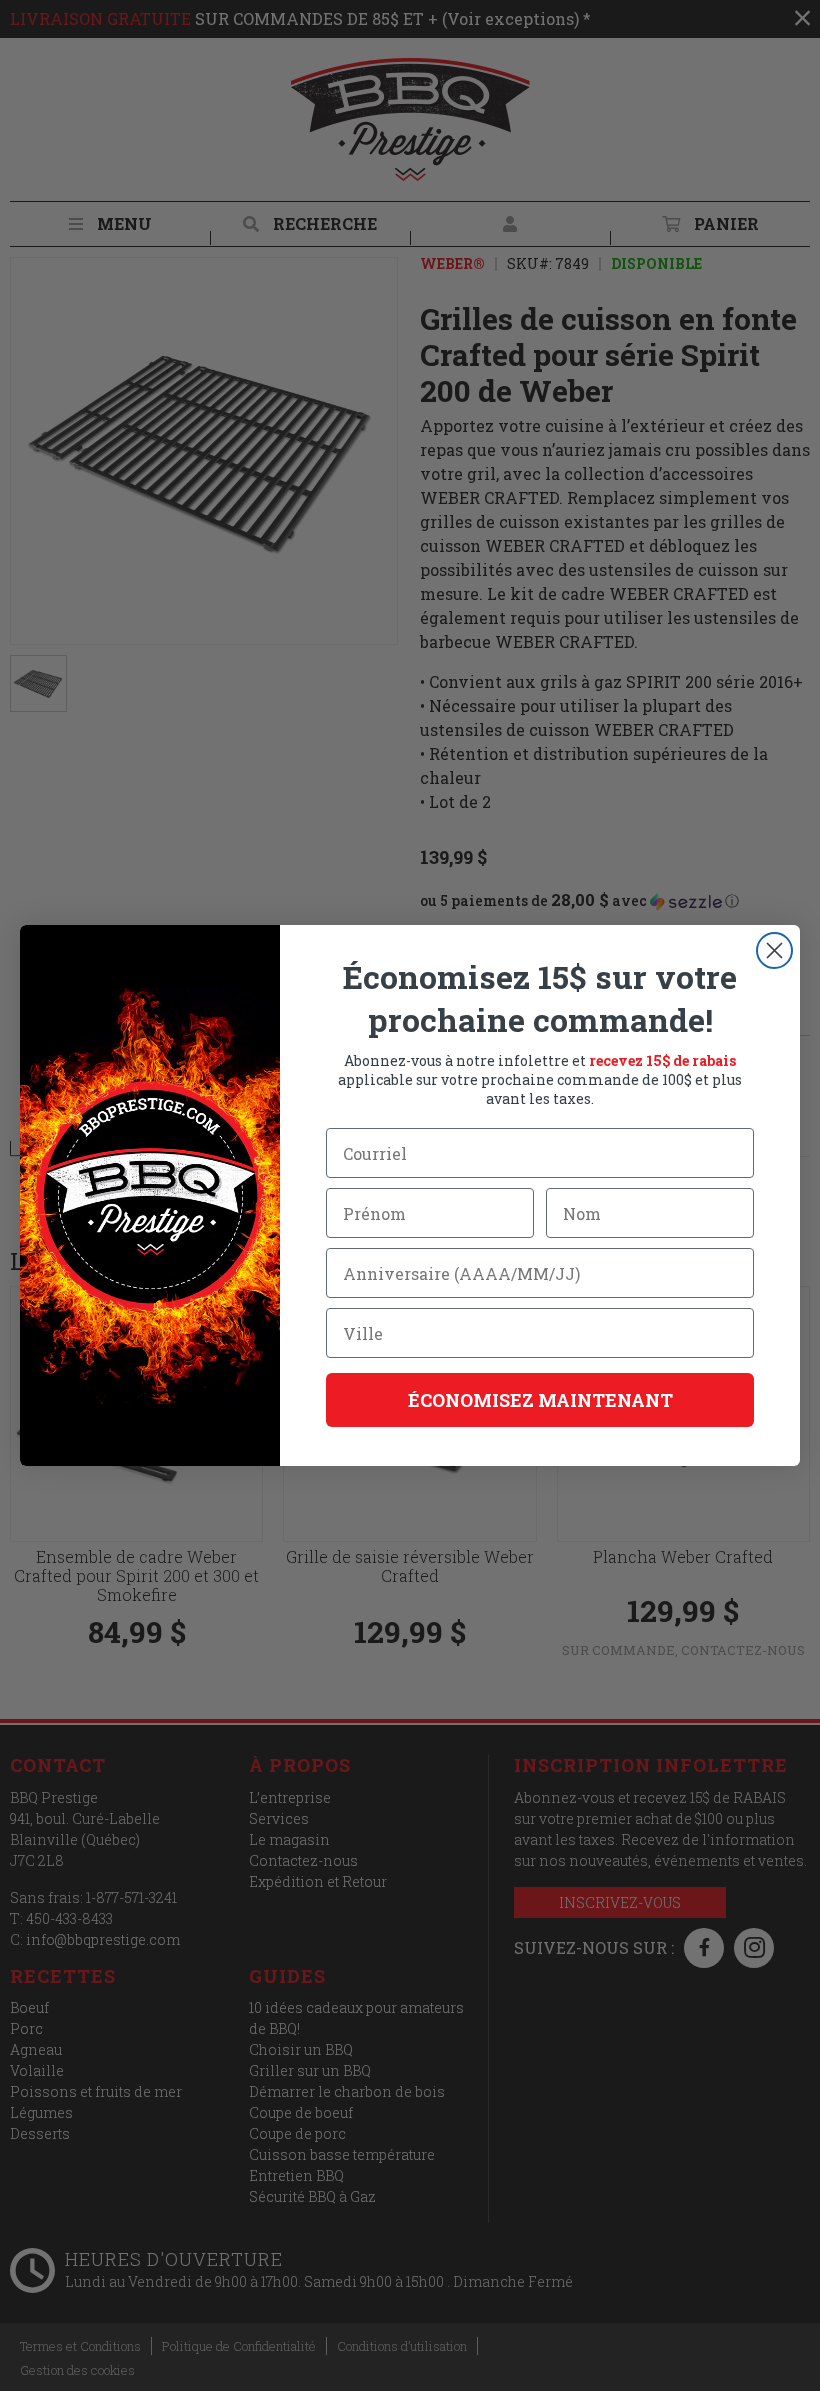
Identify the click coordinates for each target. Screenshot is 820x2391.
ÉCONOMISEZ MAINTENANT (540, 1400)
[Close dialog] (774, 950)
